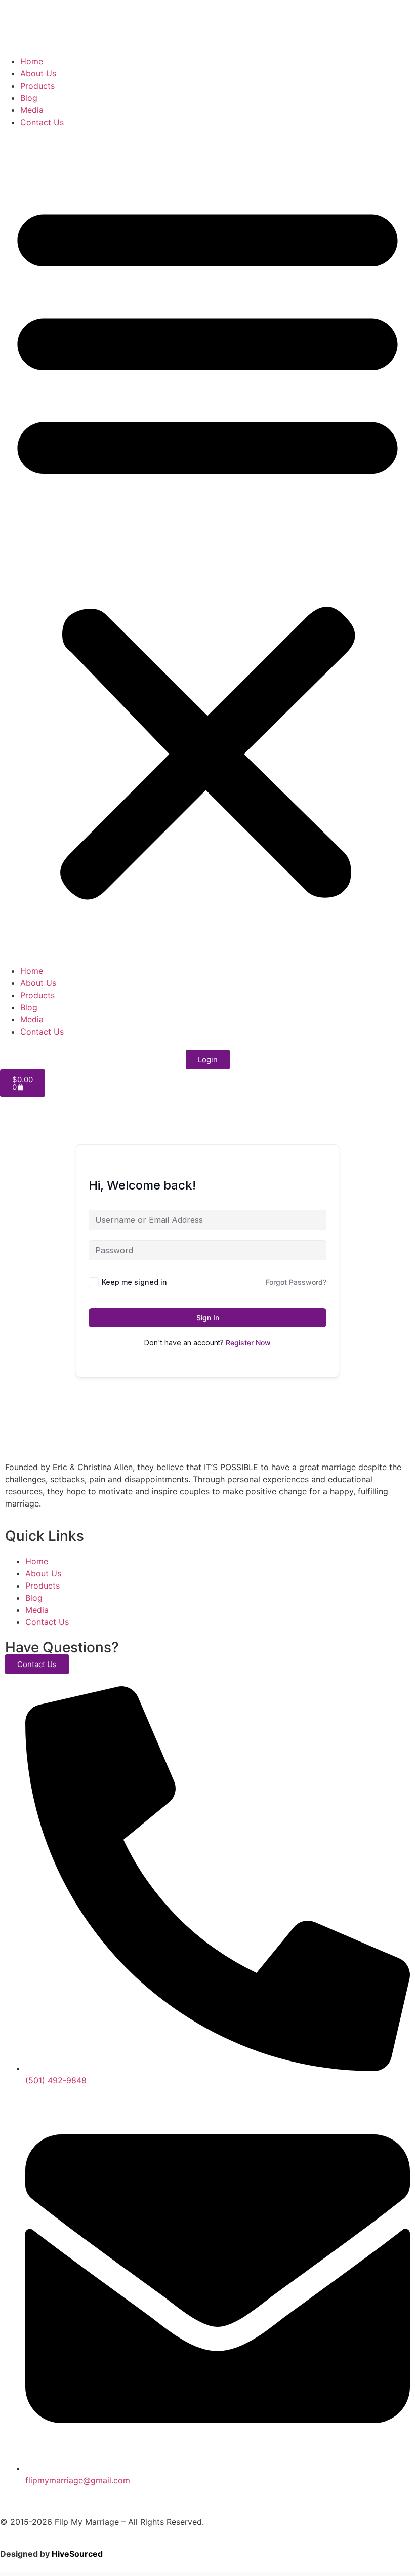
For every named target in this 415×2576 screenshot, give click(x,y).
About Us (38, 73)
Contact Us (42, 122)
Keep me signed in (134, 1282)
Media (32, 110)
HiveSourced (77, 2554)
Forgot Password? (296, 1282)
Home (32, 61)
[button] (207, 546)
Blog (29, 98)
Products (37, 86)
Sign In (208, 1317)
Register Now (248, 1343)
